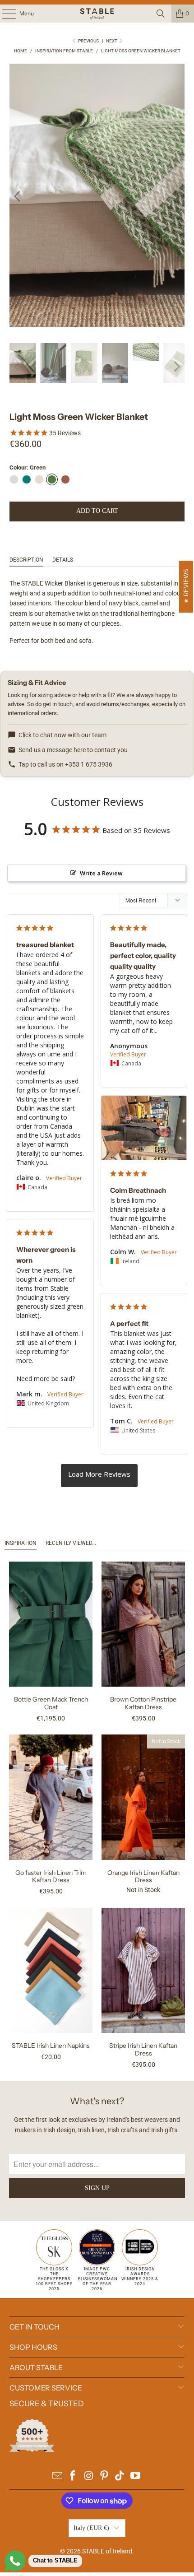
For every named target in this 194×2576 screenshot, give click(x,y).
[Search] (161, 14)
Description (26, 560)
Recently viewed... (71, 1543)
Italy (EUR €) (91, 2528)
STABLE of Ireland (107, 2551)
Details (63, 560)
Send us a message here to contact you (73, 750)
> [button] (99, 1475)
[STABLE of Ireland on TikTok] (120, 2476)
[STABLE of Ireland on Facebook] (73, 2476)
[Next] (176, 197)
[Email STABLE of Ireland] (57, 2476)
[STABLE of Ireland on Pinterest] (105, 2476)
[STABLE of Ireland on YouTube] (136, 2476)
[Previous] (18, 197)
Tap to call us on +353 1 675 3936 (65, 764)
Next (112, 41)
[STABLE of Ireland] (97, 14)
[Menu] (4, 14)
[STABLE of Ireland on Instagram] (89, 2476)
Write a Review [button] (101, 873)
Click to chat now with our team (62, 735)
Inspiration (21, 1543)
